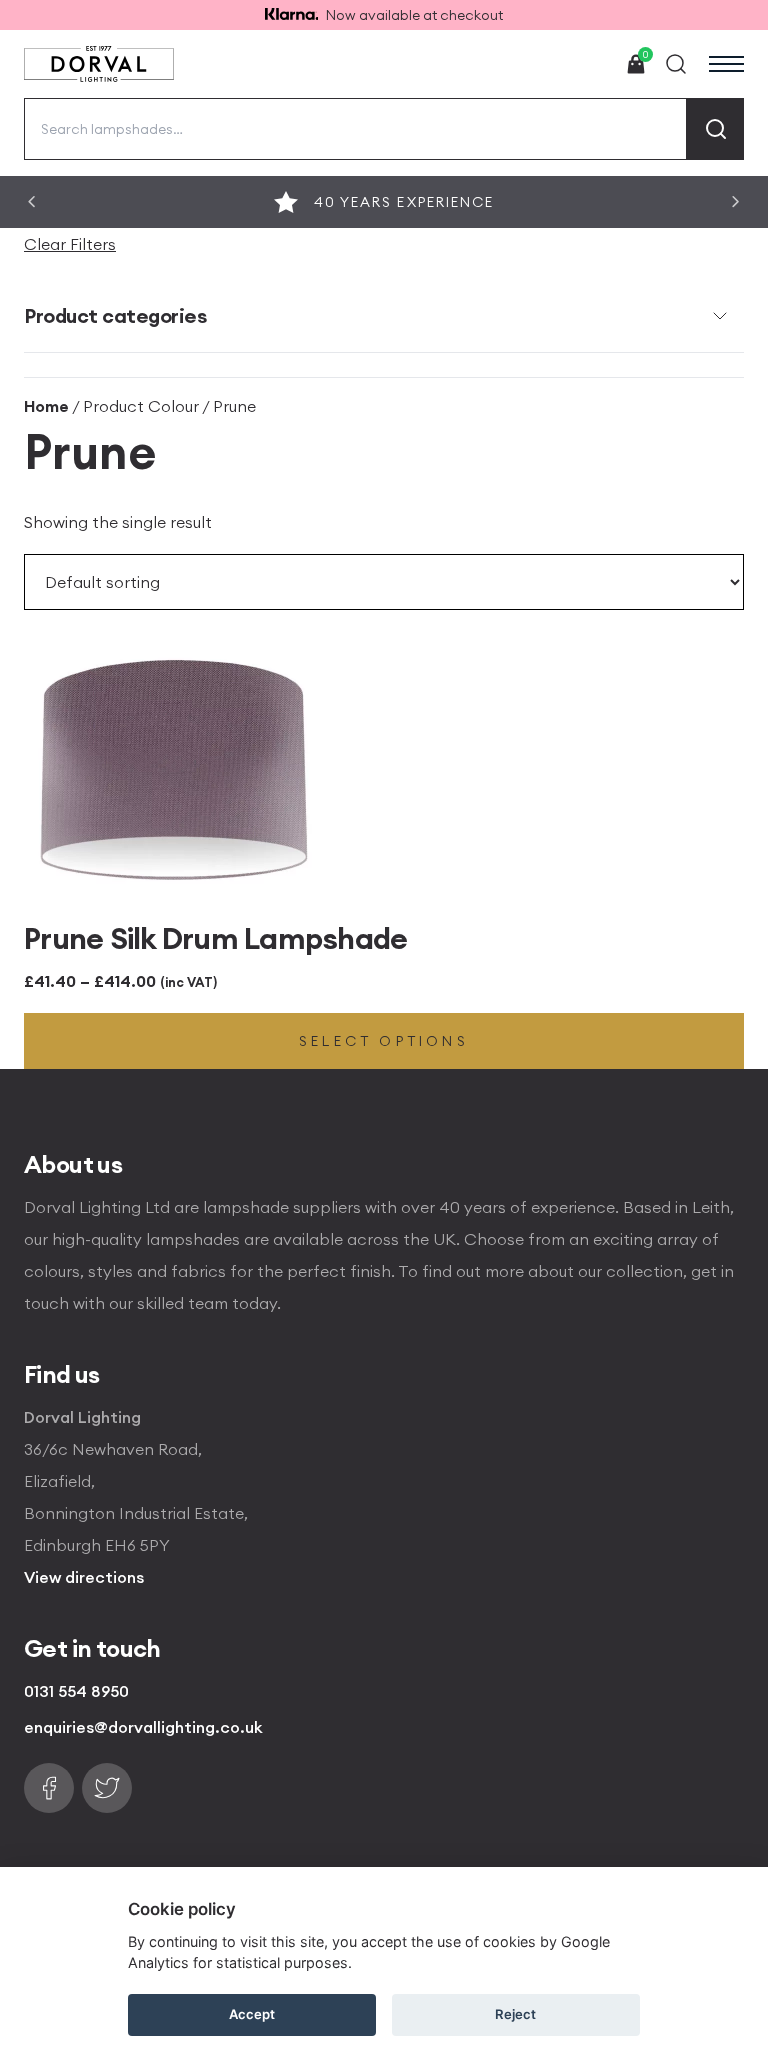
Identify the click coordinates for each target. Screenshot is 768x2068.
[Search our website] (676, 64)
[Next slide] (736, 202)
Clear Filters (70, 244)
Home (46, 406)
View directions (84, 1577)
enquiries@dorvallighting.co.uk (143, 1727)
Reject (515, 2014)
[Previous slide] (32, 202)
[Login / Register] (590, 64)
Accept (252, 2014)
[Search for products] (715, 129)
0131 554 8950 (76, 1691)
